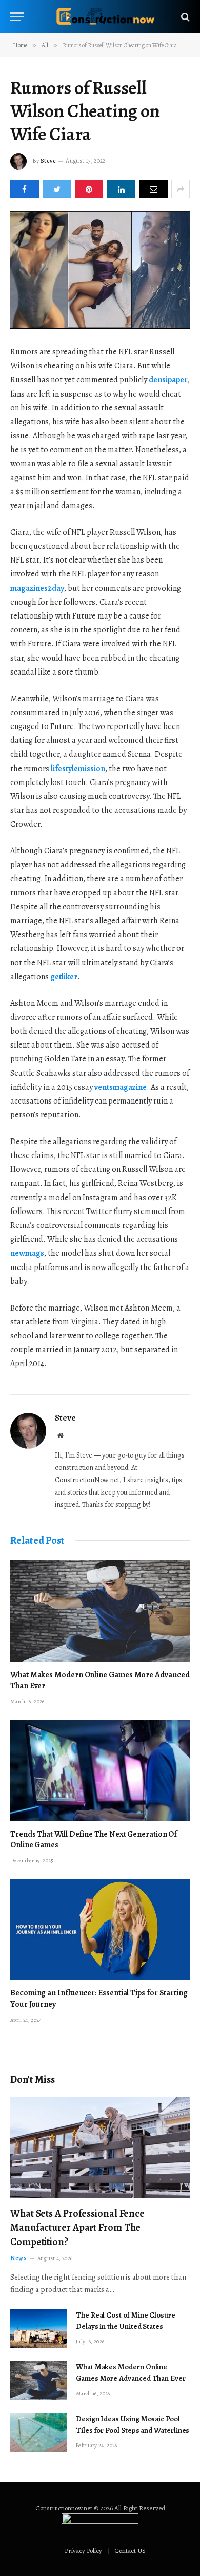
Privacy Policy (83, 2551)
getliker (64, 977)
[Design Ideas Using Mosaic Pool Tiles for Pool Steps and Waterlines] (38, 2432)
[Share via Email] (153, 189)
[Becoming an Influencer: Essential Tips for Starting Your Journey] (100, 1929)
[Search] (184, 17)
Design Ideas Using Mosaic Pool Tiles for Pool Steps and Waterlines (133, 2424)
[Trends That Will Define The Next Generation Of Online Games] (100, 1770)
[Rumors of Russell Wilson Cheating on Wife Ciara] (100, 270)
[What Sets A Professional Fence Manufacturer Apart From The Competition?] (100, 2148)
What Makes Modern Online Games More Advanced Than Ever (100, 1681)
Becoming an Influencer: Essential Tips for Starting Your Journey (99, 1999)
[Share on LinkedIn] (121, 189)
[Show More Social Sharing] (181, 189)
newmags (27, 1253)
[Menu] (17, 17)
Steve (48, 161)
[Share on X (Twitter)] (57, 189)
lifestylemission (78, 769)
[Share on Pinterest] (89, 189)
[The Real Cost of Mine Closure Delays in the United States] (38, 2328)
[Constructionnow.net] (105, 17)
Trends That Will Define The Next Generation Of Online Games (94, 1840)
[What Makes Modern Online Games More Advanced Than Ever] (100, 1611)
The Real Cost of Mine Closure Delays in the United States (126, 2320)
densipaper (168, 380)
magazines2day (37, 588)
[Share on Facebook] (25, 189)
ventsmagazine (121, 1087)
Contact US (130, 2551)
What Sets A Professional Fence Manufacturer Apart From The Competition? (77, 2227)
